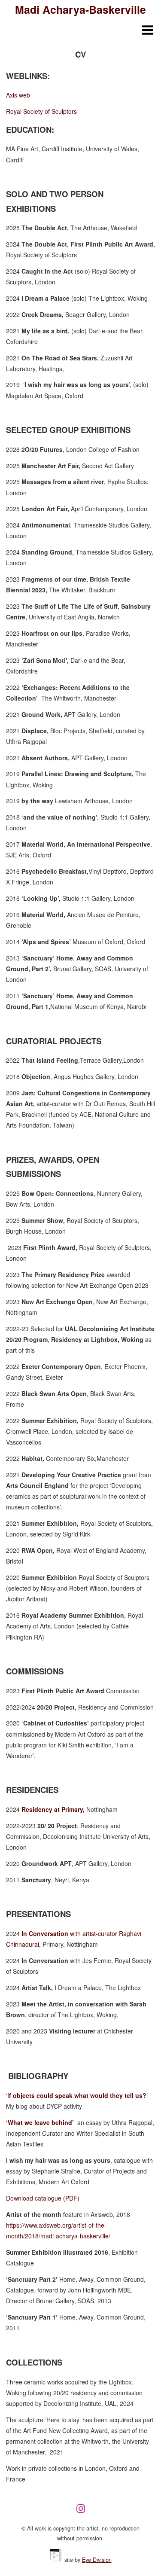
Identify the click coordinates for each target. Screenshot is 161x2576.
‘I (76, 2095)
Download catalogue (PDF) (43, 2198)
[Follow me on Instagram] (83, 2512)
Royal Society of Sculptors (41, 111)
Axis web (18, 95)
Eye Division (97, 2560)
